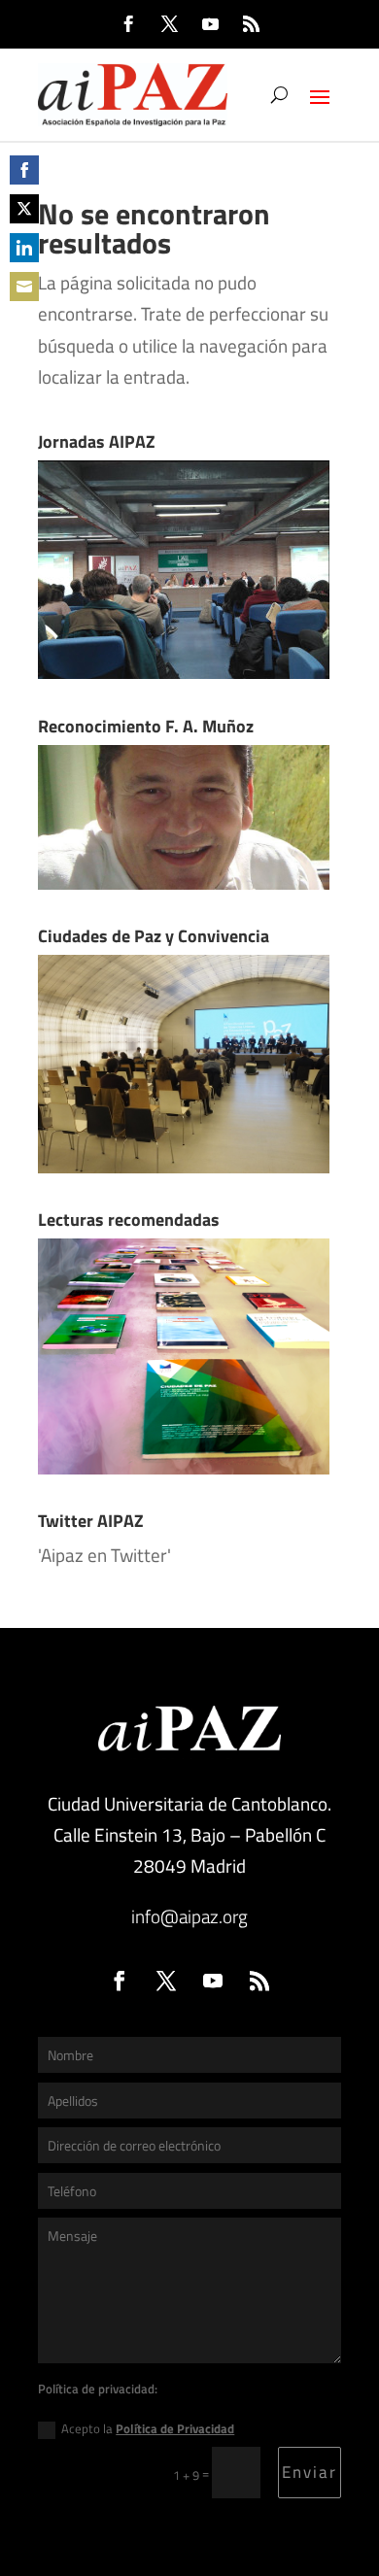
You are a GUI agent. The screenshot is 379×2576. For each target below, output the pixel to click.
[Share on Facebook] (24, 170)
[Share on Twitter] (24, 209)
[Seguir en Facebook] (128, 24)
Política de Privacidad (175, 2428)
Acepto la (148, 2428)
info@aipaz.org (189, 1916)
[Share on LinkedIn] (24, 248)
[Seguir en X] (169, 24)
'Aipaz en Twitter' (104, 1555)
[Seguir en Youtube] (210, 24)
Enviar (310, 2472)
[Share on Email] (24, 287)
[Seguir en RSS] (251, 24)
